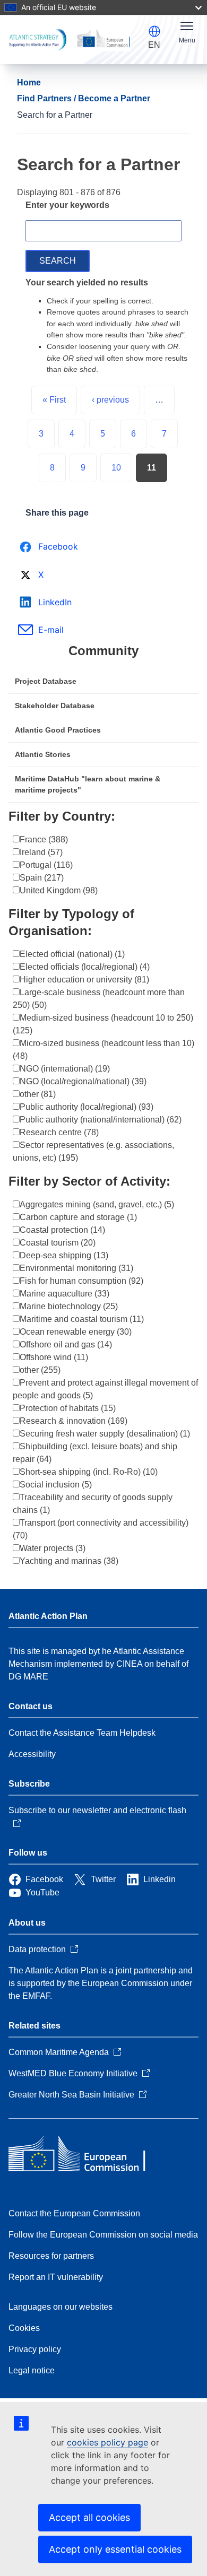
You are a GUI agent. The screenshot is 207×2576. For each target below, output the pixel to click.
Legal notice (32, 2370)
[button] (154, 31)
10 (116, 468)
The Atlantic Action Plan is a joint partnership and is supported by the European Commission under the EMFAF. (101, 1983)
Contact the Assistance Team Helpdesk (82, 1733)
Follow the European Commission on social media (103, 2235)
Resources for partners (51, 2256)
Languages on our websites (61, 2307)
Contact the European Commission (74, 2213)
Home (29, 82)
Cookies (24, 2328)
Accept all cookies (89, 2517)
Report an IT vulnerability (56, 2277)
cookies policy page (107, 2442)
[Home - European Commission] (85, 2155)
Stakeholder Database (55, 706)
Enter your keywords (67, 205)
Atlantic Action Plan (48, 1616)
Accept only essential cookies (115, 2549)
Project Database (46, 681)
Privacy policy (35, 2349)
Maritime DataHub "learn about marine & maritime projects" (88, 784)
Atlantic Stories (43, 754)
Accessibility (32, 1754)
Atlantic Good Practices (58, 730)
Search (58, 261)
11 (152, 468)
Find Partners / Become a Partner (84, 98)
